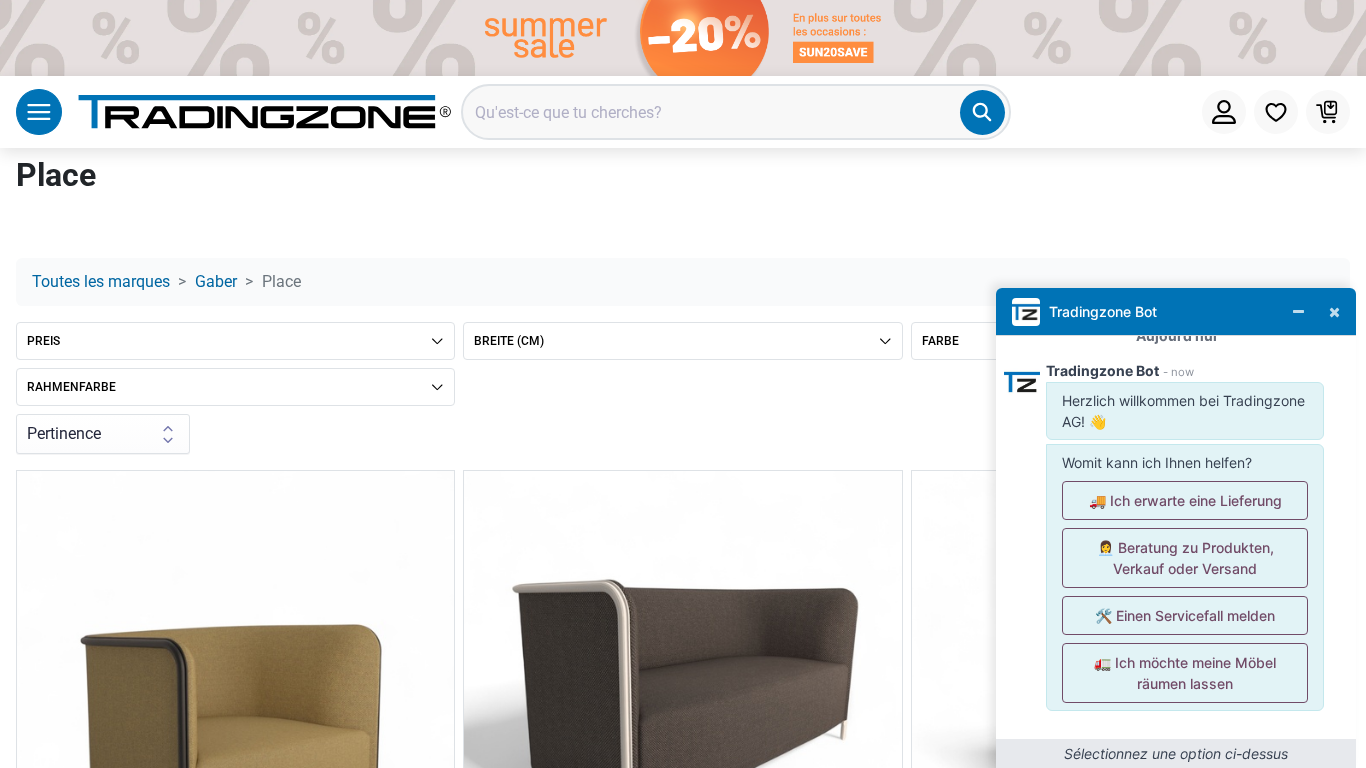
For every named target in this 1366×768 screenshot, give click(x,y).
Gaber (216, 281)
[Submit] (982, 112)
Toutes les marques (101, 281)
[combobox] (736, 112)
